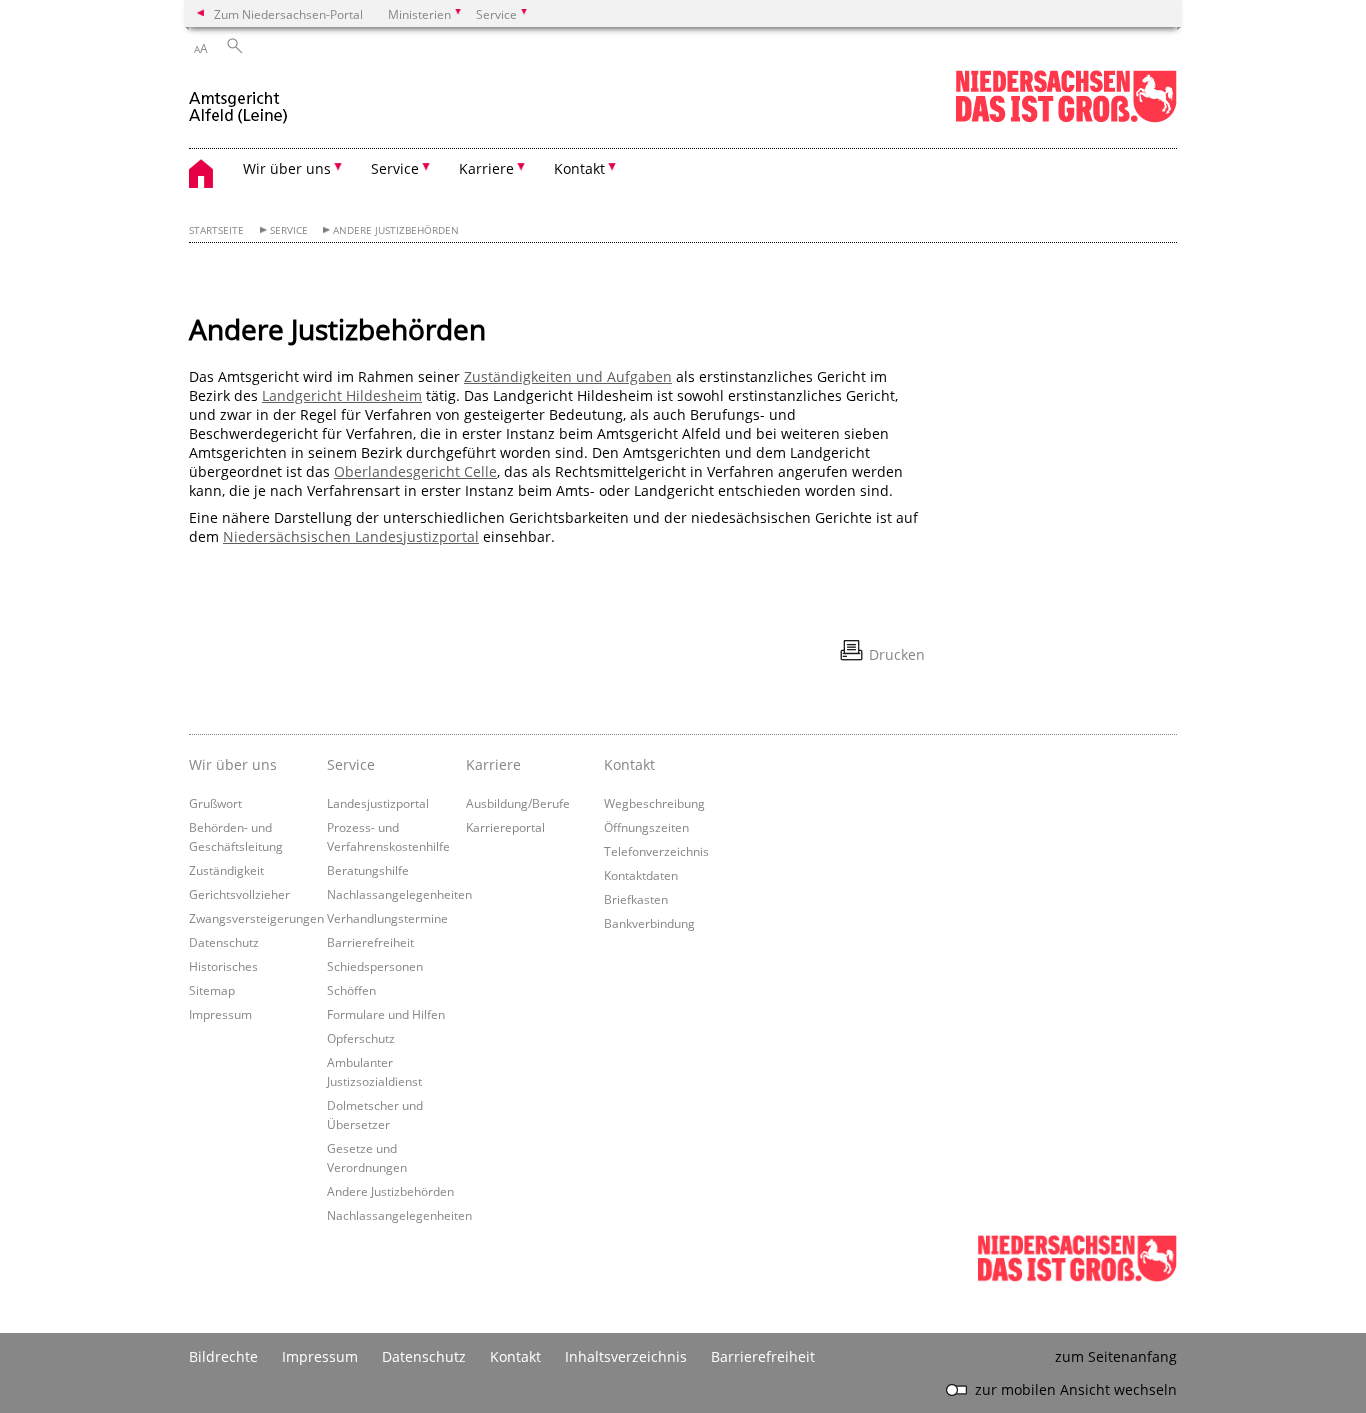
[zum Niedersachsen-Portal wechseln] (1066, 118)
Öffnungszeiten (646, 827)
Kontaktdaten (641, 875)
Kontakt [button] (579, 168)
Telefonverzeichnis (656, 851)
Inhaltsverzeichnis (626, 1356)
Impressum (220, 1014)
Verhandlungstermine (387, 918)
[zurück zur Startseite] (240, 98)
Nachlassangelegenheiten (399, 894)
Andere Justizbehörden (396, 230)
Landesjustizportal (378, 803)
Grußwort (215, 803)
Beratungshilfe (368, 870)
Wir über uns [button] (287, 168)
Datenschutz (224, 942)
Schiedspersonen (375, 966)
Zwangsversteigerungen (256, 918)
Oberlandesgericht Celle (415, 471)
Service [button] (395, 168)
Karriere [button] (486, 168)
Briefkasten (636, 899)
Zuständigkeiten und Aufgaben (568, 376)
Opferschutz (361, 1038)
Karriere (493, 764)
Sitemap (212, 990)
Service (289, 230)
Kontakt (629, 764)
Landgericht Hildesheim (342, 395)
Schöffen (351, 990)
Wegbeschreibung (654, 803)
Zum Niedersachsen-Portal (288, 14)
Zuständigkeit (226, 870)
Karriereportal (505, 827)
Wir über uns (233, 764)
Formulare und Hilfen (386, 1014)
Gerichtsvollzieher (239, 894)
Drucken (897, 654)
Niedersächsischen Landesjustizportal (351, 536)
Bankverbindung (649, 923)
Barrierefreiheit (370, 942)
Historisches (223, 966)
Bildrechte (223, 1356)
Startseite (216, 230)
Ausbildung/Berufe (518, 803)
